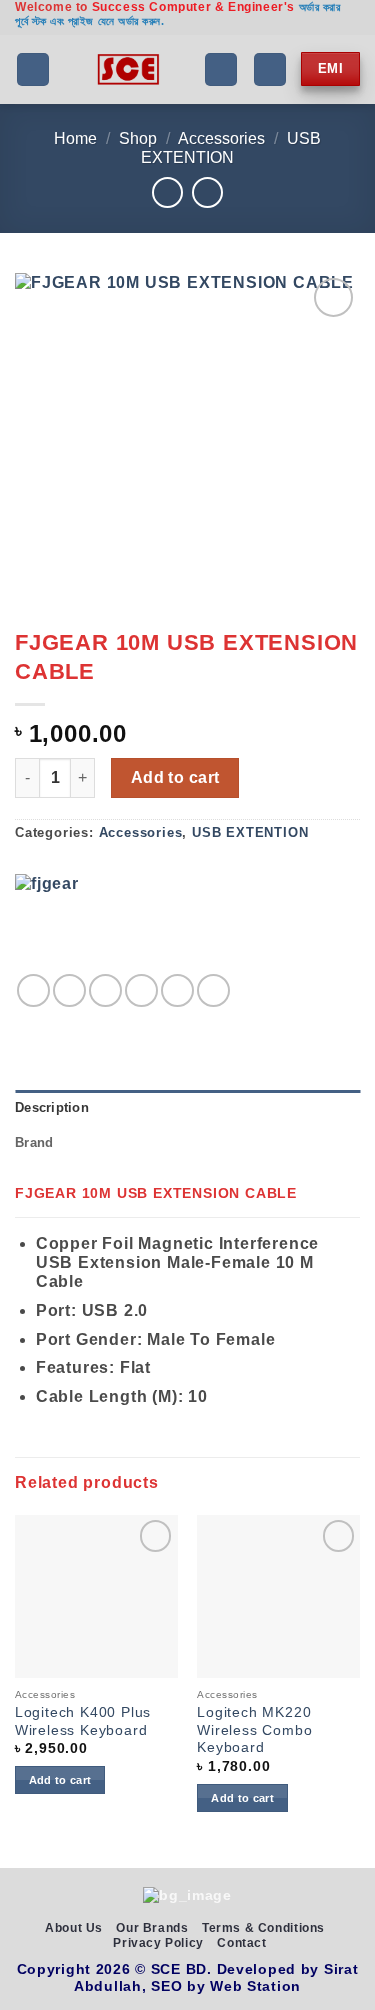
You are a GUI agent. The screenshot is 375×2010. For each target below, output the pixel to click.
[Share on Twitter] (105, 990)
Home (75, 138)
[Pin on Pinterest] (177, 990)
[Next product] (167, 192)
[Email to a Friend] (141, 990)
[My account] (270, 69)
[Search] (221, 69)
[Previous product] (207, 192)
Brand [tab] (34, 1142)
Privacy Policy (158, 1943)
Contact (241, 1943)
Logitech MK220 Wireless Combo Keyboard (254, 1730)
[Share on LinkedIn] (213, 990)
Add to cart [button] (60, 1780)
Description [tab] (52, 1107)
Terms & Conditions (263, 1928)
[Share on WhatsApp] (33, 990)
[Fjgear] (65, 924)
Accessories (221, 138)
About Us (74, 1928)
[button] (33, 69)
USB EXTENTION (250, 832)
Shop (138, 138)
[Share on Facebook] (69, 990)
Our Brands (152, 1928)
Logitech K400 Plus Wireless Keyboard (83, 1721)
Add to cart (175, 777)
